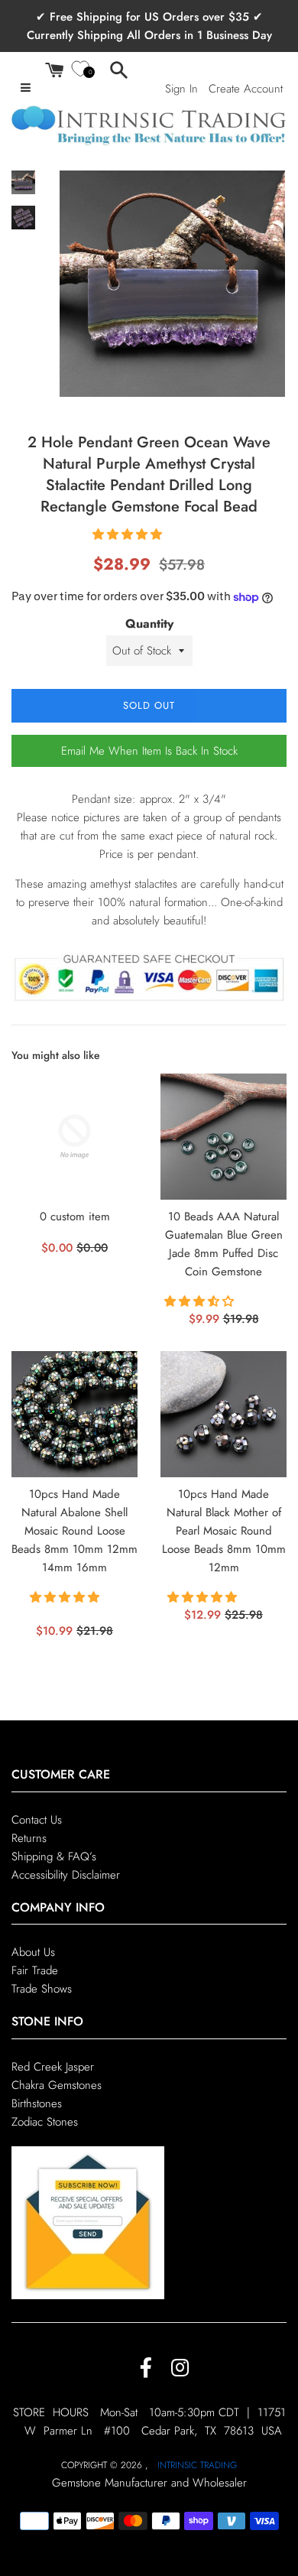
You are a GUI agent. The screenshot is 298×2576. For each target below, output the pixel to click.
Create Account (246, 89)
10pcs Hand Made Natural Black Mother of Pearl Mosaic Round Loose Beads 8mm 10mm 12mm (224, 1530)
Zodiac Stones (45, 2122)
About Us (33, 1952)
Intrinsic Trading (197, 2465)
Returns (29, 1838)
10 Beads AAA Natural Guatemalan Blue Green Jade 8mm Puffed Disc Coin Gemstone (224, 1244)
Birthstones (37, 2103)
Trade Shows (42, 1989)
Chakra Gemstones (57, 2085)
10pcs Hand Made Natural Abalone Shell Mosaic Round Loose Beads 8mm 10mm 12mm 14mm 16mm (74, 1530)
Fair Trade (35, 1970)
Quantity (149, 624)
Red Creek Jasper (53, 2067)
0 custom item (75, 1217)
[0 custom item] (74, 1137)
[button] (129, 534)
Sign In (181, 89)
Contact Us (37, 1820)
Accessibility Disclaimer (66, 1875)
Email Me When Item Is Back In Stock (149, 751)
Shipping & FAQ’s (54, 1856)
